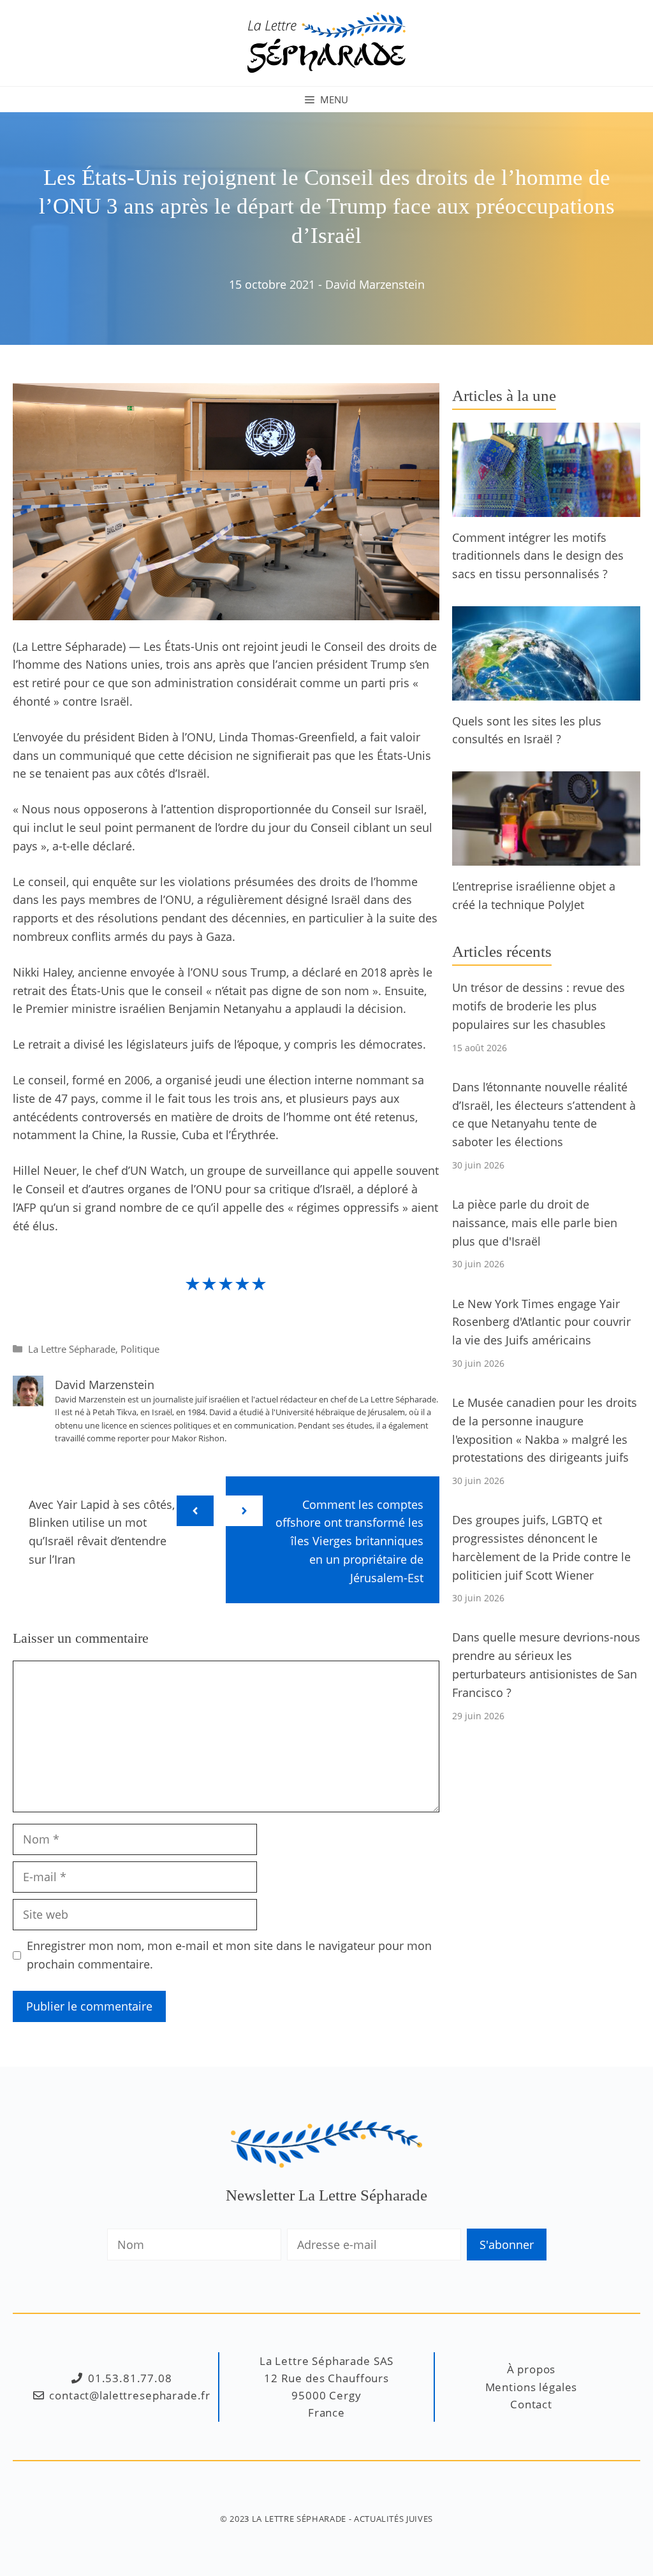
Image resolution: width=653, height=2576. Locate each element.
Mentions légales (532, 2387)
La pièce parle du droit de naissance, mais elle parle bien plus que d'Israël (535, 1223)
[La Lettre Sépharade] (326, 41)
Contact (531, 2404)
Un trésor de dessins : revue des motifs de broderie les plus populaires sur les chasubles (539, 1006)
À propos (532, 2369)
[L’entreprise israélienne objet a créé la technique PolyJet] (546, 856)
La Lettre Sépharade (72, 1349)
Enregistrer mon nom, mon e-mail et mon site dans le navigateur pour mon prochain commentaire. (229, 1955)
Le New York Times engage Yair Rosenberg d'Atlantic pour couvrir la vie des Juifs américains (541, 1322)
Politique (140, 1349)
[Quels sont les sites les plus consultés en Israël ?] (546, 691)
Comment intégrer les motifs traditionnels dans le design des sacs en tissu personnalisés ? (538, 556)
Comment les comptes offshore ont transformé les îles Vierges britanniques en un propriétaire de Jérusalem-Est (349, 1541)
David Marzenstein (375, 284)
